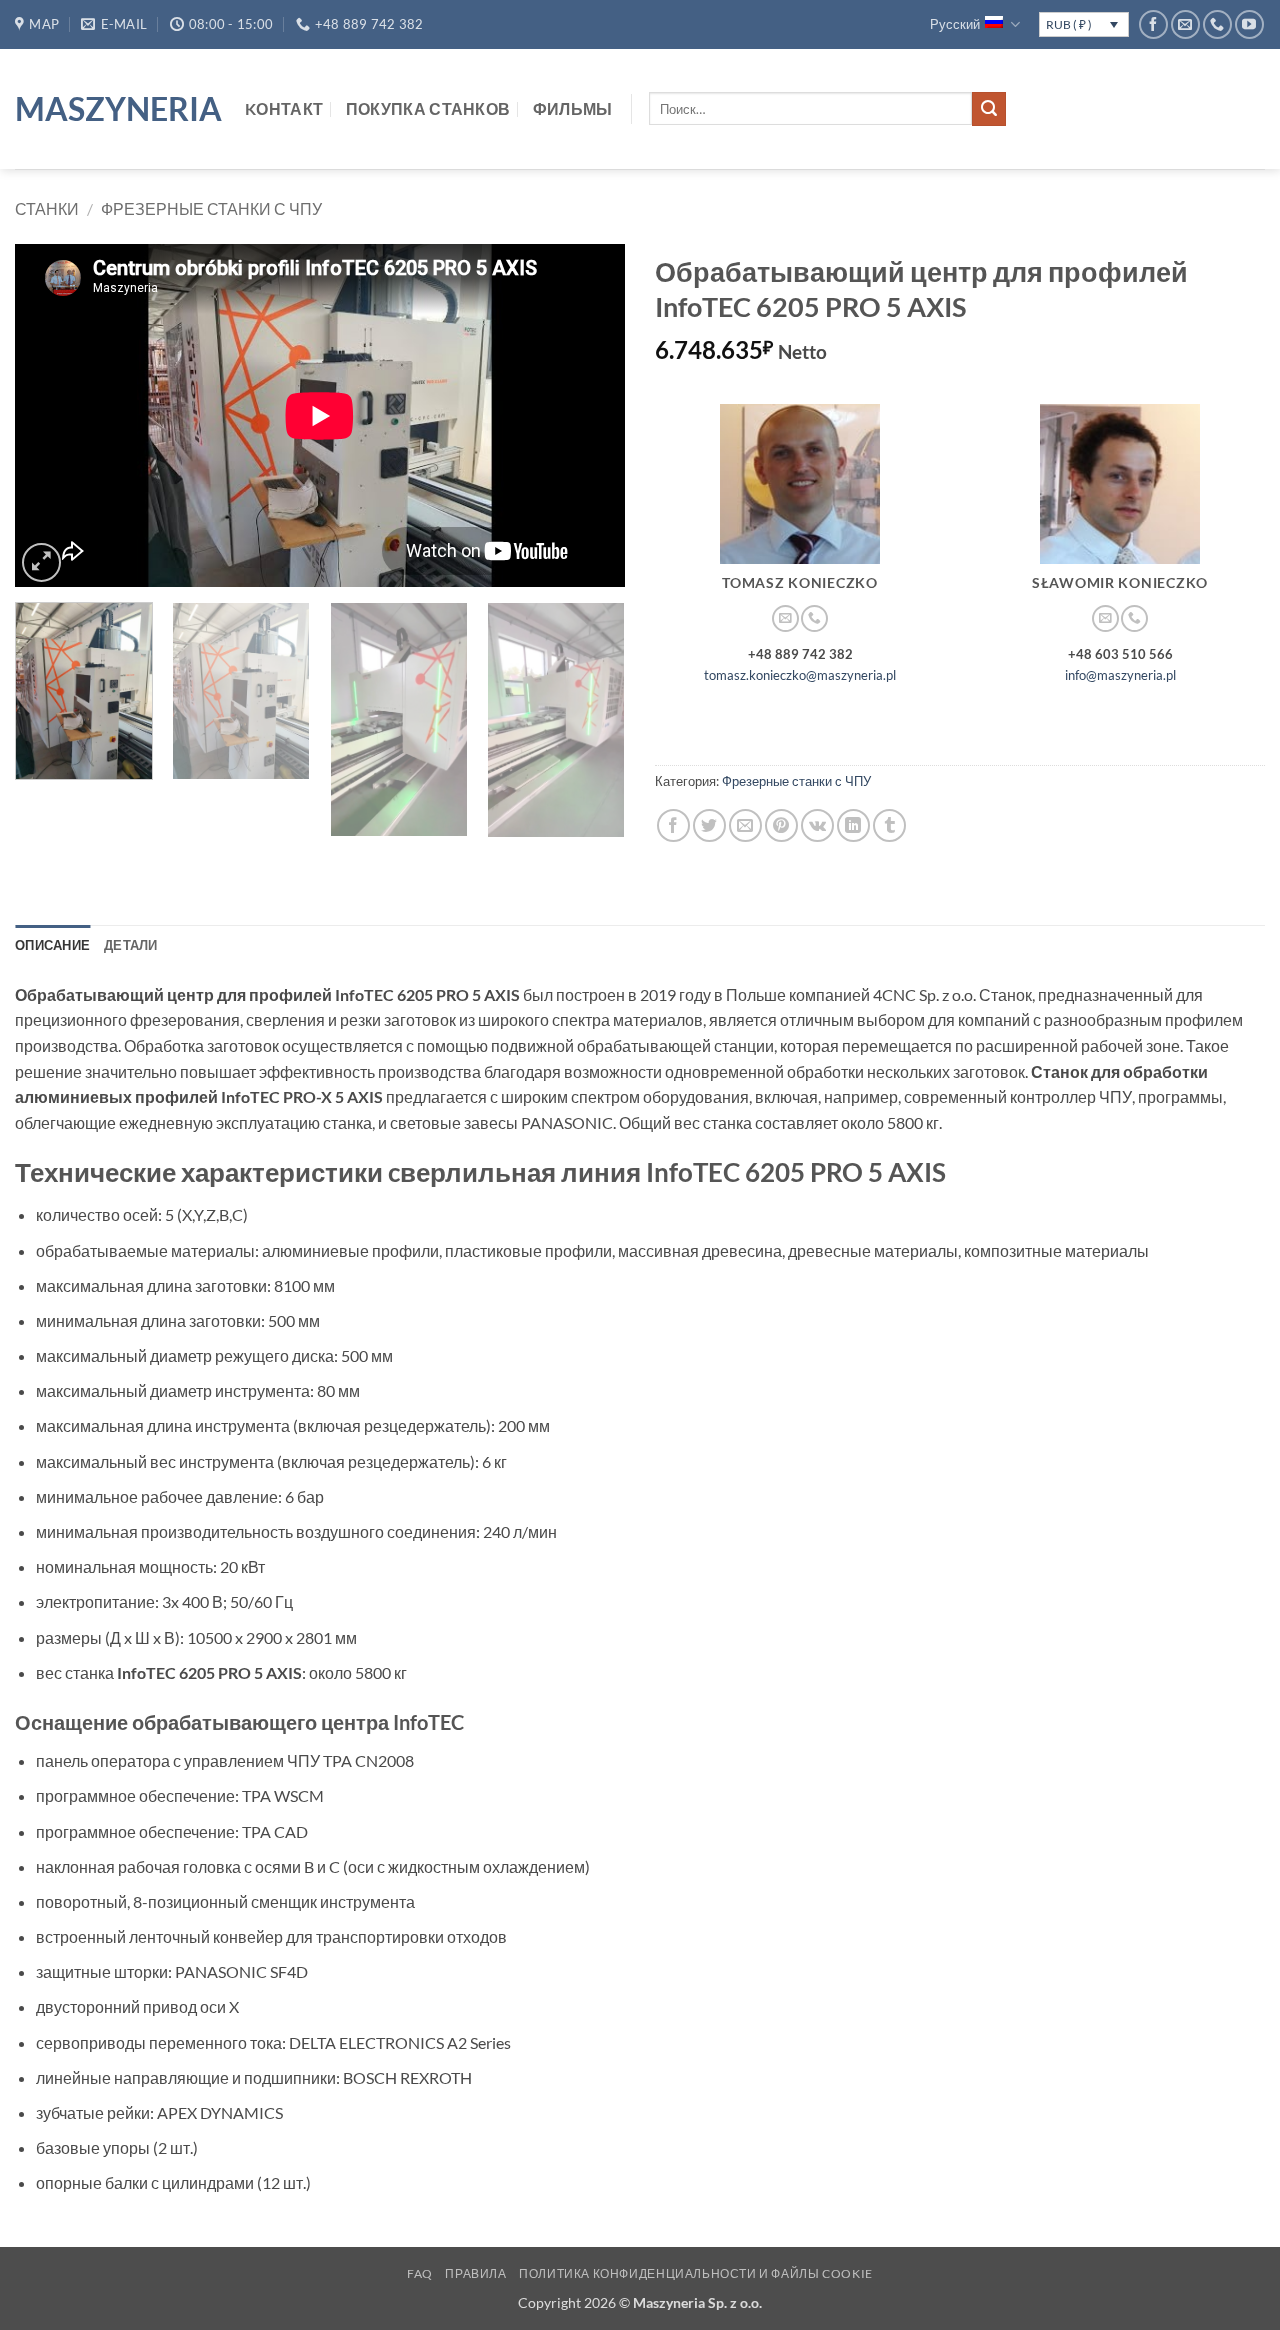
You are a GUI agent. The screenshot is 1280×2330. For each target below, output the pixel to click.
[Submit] (989, 109)
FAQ (420, 2273)
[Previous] (52, 415)
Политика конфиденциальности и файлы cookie (696, 2273)
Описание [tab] (52, 945)
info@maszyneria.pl (1120, 675)
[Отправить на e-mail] (1185, 24)
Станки (47, 208)
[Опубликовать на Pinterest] (781, 825)
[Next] (588, 415)
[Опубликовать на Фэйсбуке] (673, 825)
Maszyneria (115, 109)
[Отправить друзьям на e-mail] (745, 825)
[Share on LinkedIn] (853, 825)
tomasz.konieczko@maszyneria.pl (800, 675)
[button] (41, 562)
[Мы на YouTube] (1249, 24)
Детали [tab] (131, 945)
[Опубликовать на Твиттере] (709, 825)
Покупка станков (428, 108)
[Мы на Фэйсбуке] (1153, 24)
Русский (955, 24)
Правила (475, 2273)
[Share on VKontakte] (817, 825)
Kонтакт (284, 108)
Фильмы (573, 108)
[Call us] (1217, 24)
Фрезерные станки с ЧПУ (211, 208)
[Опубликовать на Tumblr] (889, 825)
